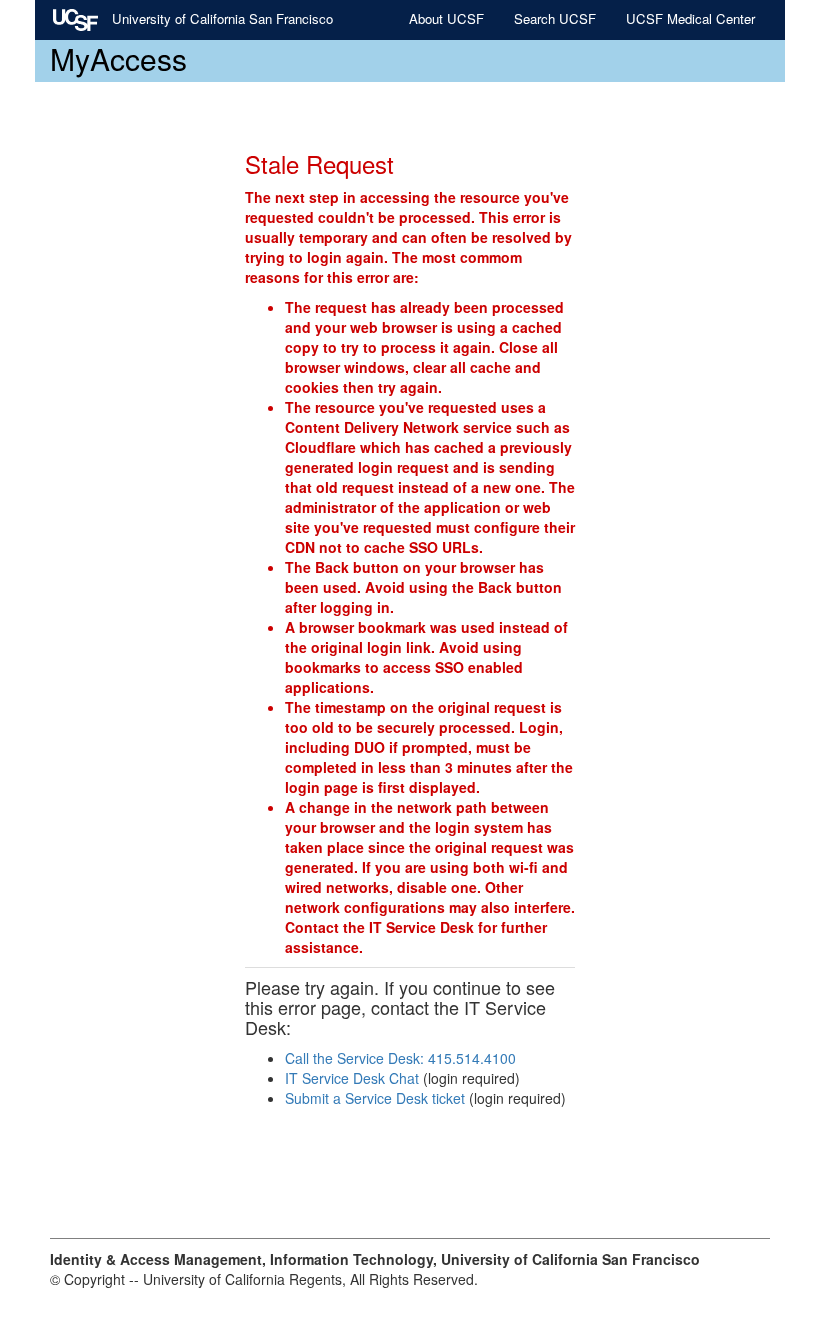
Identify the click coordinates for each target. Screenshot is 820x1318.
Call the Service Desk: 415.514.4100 (400, 1058)
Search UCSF (555, 18)
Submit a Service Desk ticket (375, 1098)
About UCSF (446, 18)
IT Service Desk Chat (352, 1078)
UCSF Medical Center (690, 18)
